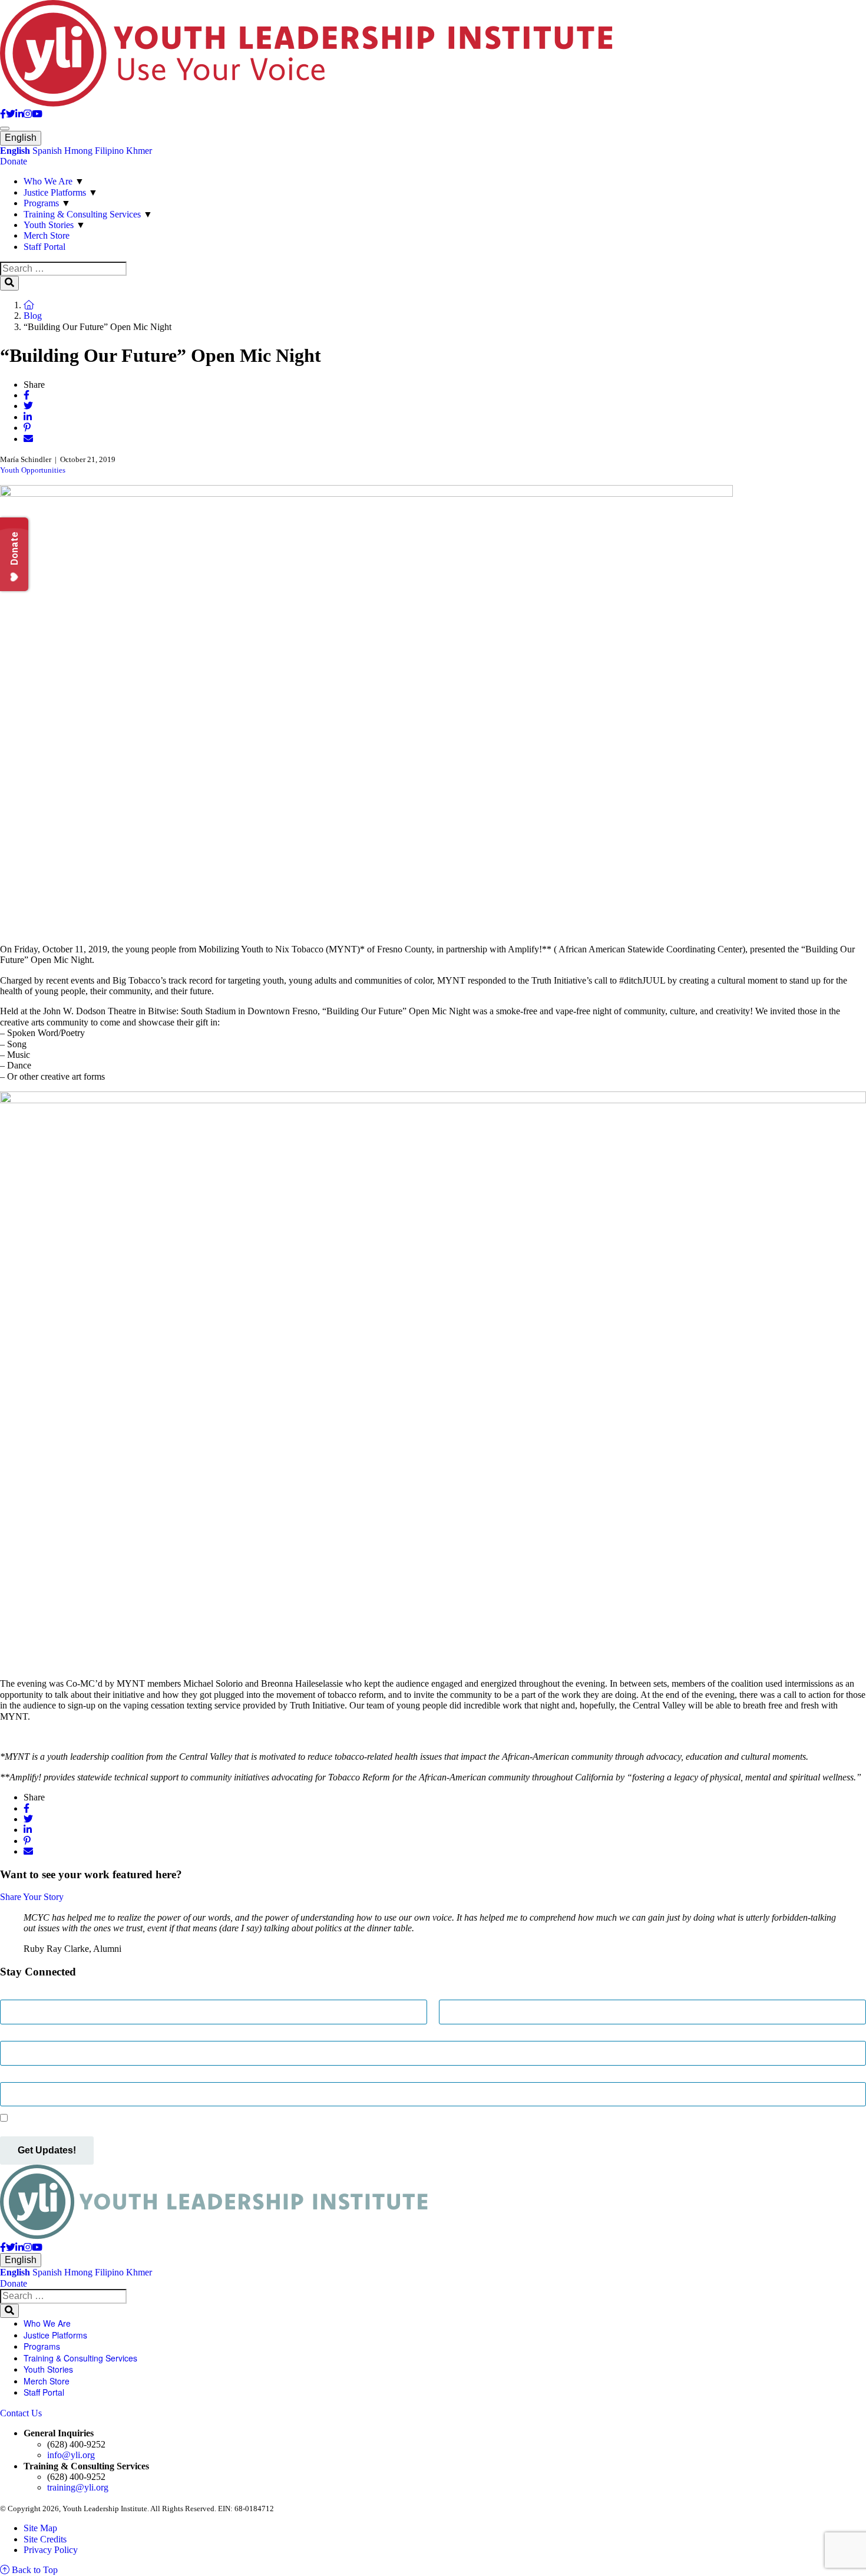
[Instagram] (28, 114)
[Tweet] (28, 406)
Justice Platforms (55, 192)
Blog (33, 316)
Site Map (40, 2528)
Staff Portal (44, 247)
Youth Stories (49, 225)
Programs (41, 203)
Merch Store (47, 235)
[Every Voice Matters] (306, 103)
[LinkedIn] (19, 114)
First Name (22, 1994)
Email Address (29, 2035)
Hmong (78, 151)
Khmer (139, 151)
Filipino (109, 151)
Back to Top (34, 2570)
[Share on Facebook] (27, 395)
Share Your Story (32, 1897)
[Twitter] (11, 114)
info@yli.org (71, 2455)
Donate (14, 161)
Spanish (47, 151)
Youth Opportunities (33, 470)
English (21, 138)
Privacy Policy (51, 2550)
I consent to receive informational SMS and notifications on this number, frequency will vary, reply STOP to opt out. (229, 2118)
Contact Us (21, 2413)
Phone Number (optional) (51, 2077)
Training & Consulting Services (82, 214)
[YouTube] (37, 114)
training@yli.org (78, 2487)
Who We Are (48, 181)
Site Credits (45, 2539)
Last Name (461, 1994)
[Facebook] (3, 114)
